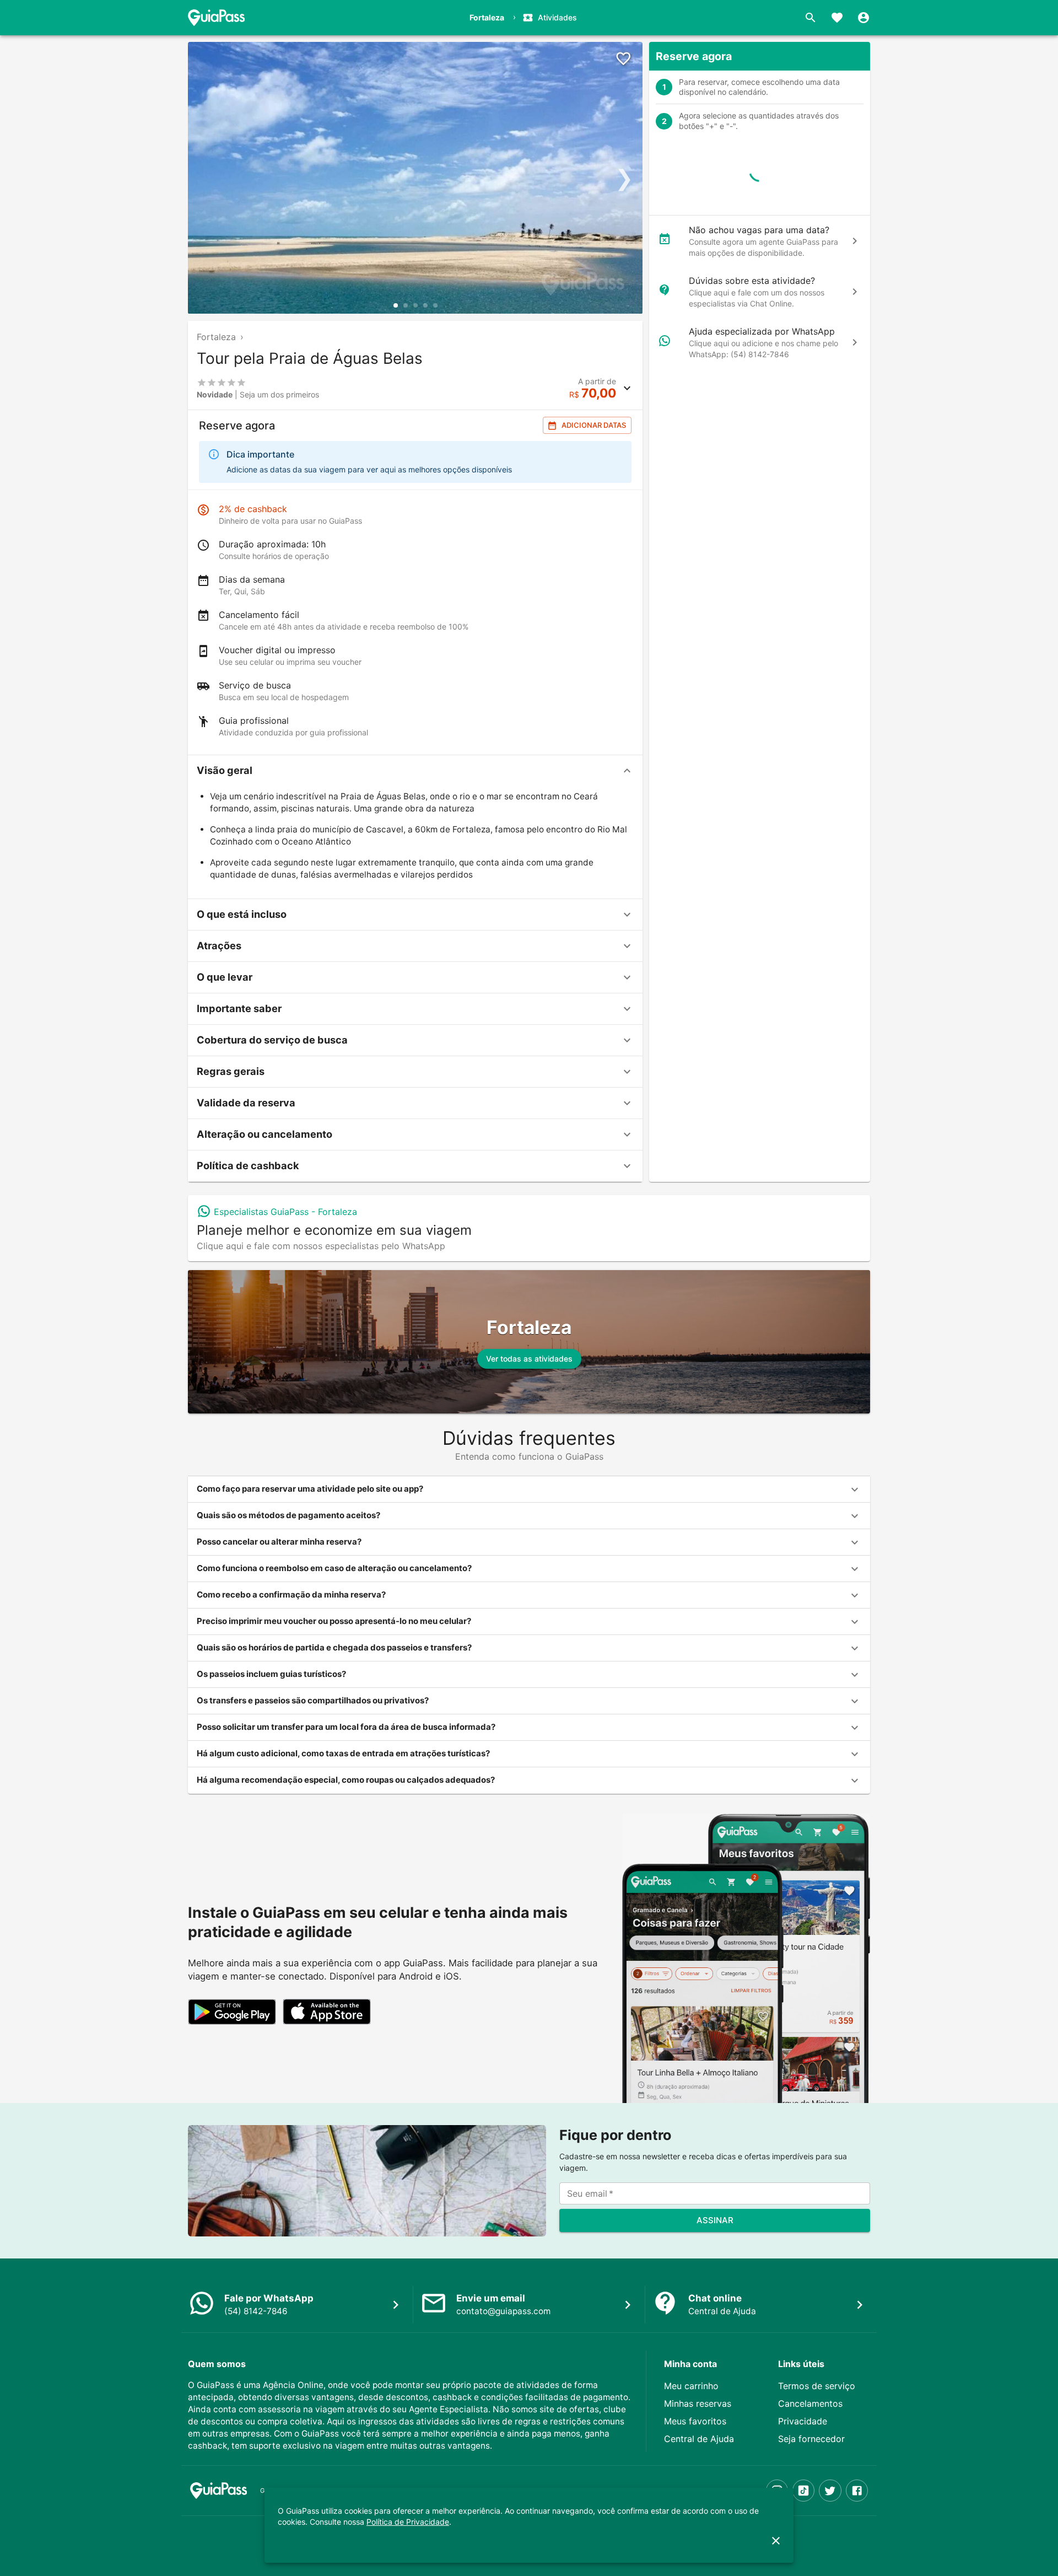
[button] (415, 771)
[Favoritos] (837, 18)
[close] (776, 2541)
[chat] (855, 241)
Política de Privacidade (408, 2522)
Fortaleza (216, 337)
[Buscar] (811, 18)
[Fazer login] (863, 18)
